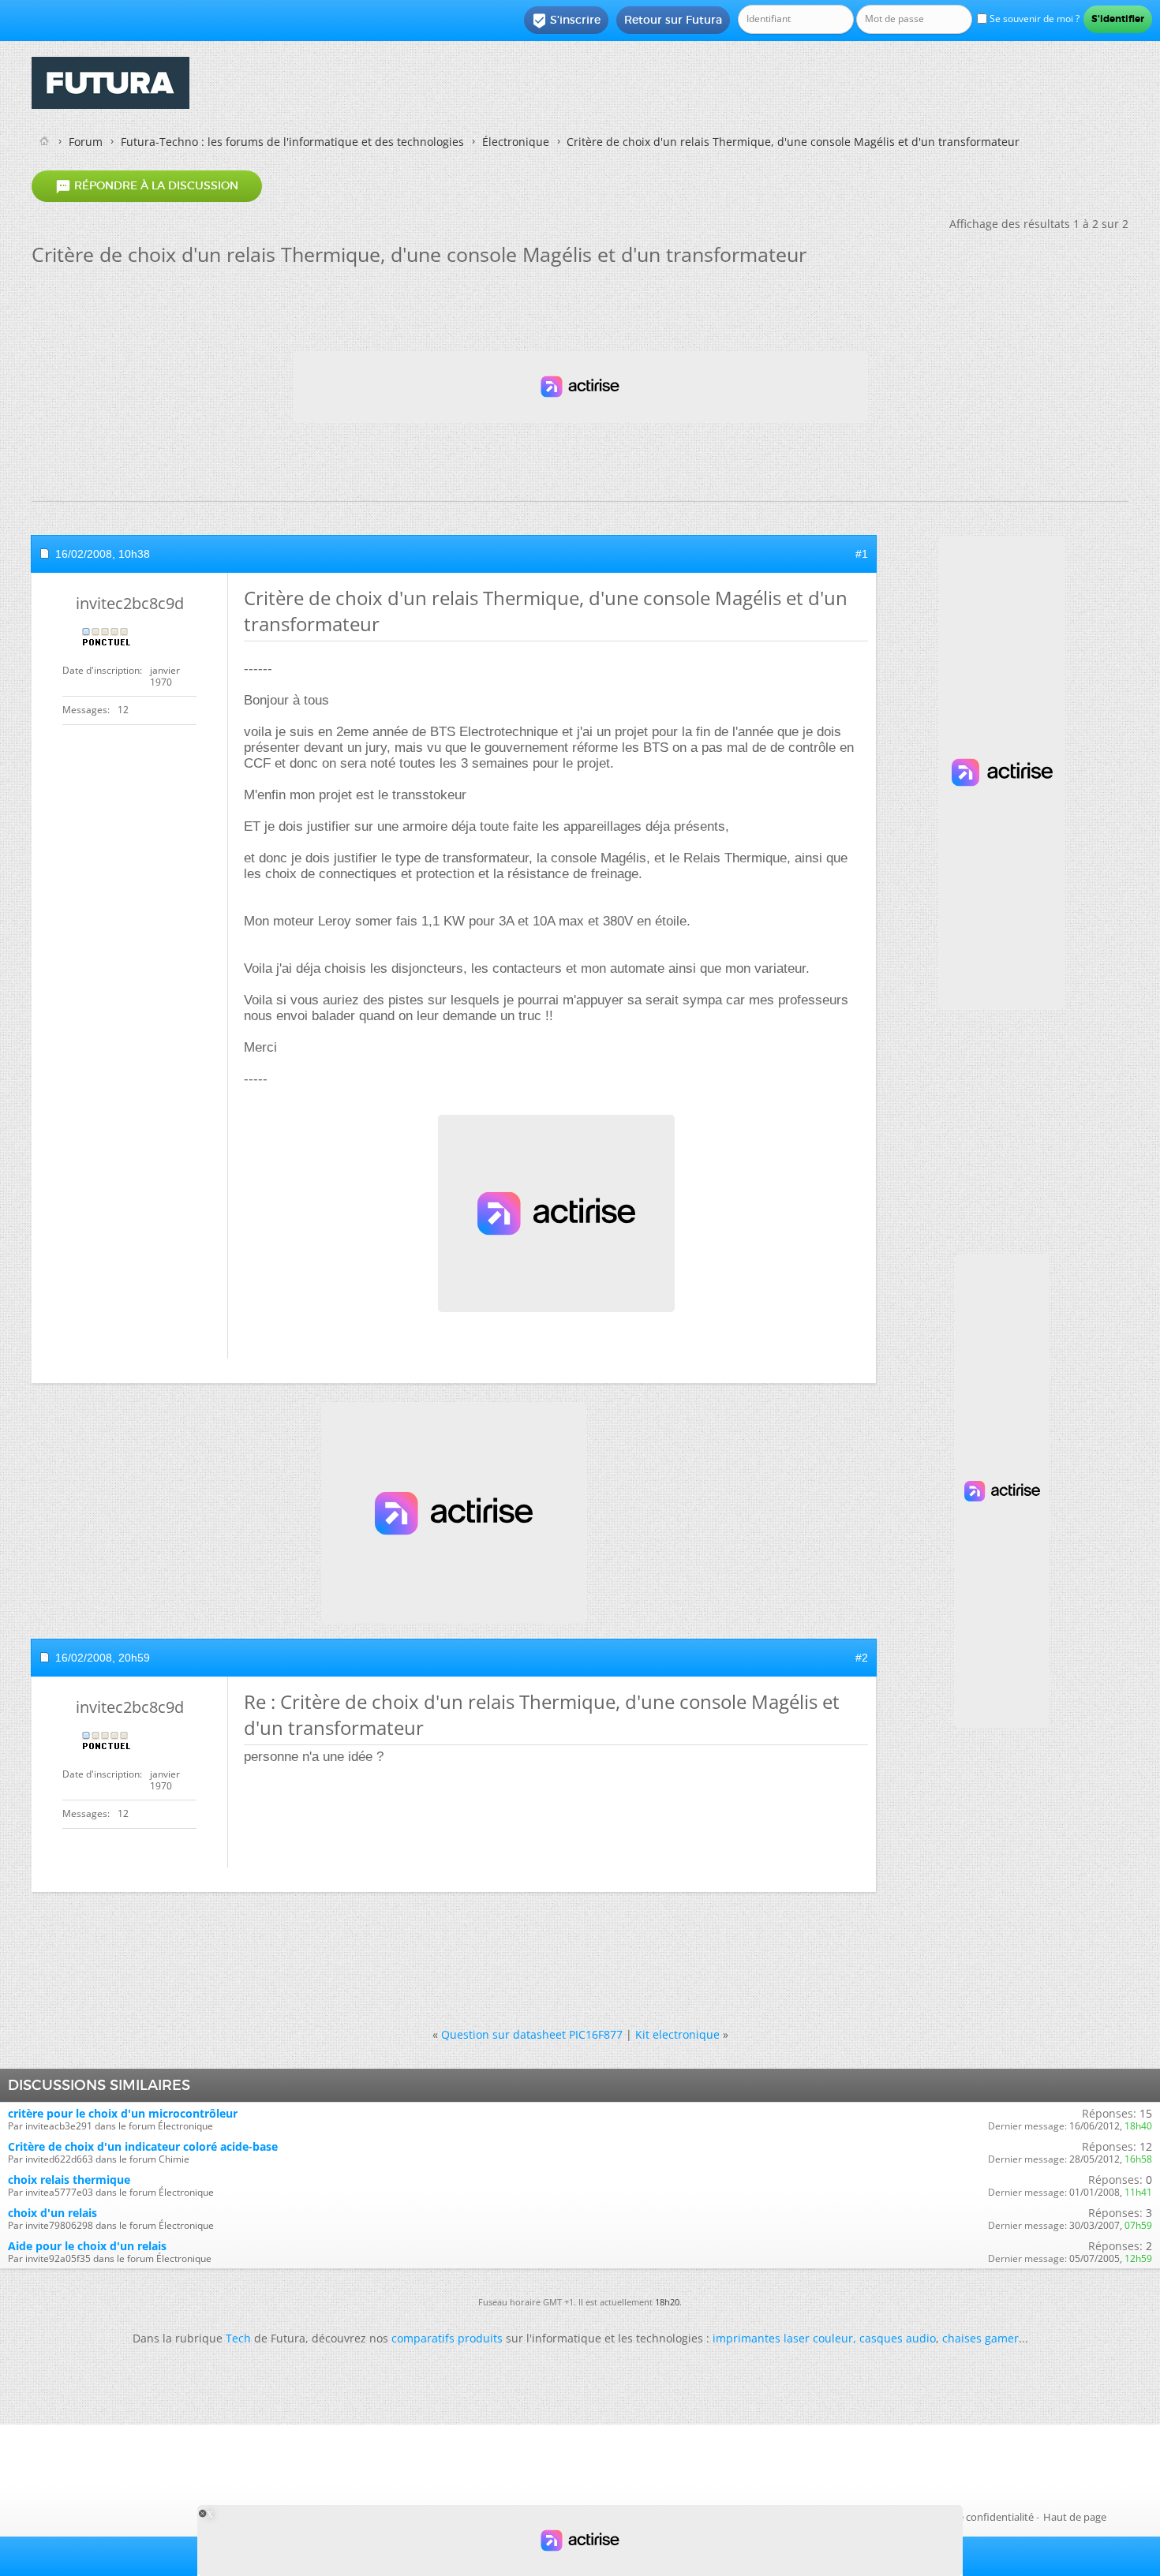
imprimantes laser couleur (783, 2338)
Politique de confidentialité (971, 2517)
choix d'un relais (52, 2213)
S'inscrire (566, 21)
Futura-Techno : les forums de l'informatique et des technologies (292, 142)
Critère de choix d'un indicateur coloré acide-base (143, 2146)
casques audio (898, 2338)
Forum (86, 142)
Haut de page (1075, 2517)
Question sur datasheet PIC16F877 (532, 2034)
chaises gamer (980, 2338)
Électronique (516, 142)
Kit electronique (677, 2034)
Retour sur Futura (673, 20)
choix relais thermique (69, 2180)
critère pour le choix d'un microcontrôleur (123, 2113)
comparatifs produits (447, 2338)
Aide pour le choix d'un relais (87, 2246)
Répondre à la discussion (147, 186)
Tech (238, 2338)
